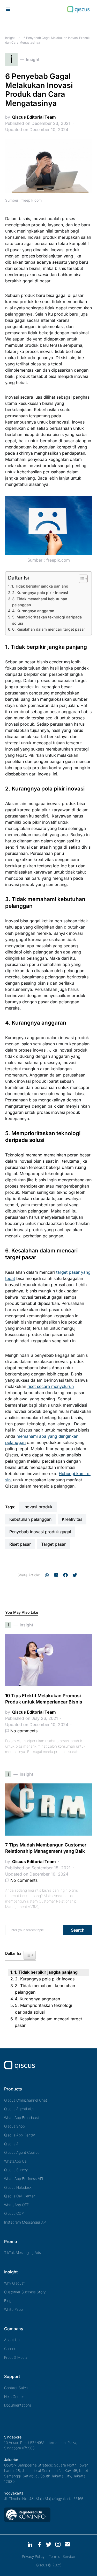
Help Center (14, 2397)
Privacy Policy (33, 2556)
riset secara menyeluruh (51, 1386)
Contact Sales (16, 2388)
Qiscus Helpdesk (18, 2187)
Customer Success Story (25, 2292)
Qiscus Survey (16, 2170)
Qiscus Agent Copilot (21, 2152)
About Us (12, 2340)
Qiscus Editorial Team (34, 117)
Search (78, 1930)
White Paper (14, 2309)
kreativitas (72, 1519)
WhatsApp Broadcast (22, 2118)
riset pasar (20, 1544)
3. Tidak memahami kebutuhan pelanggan (40, 602)
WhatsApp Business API (24, 2179)
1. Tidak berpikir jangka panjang (40, 586)
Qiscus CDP (14, 2213)
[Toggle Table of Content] (81, 579)
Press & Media (16, 2357)
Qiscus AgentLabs (19, 2109)
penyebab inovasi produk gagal (40, 1532)
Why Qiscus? (15, 2283)
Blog (8, 2301)
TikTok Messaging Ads (23, 2253)
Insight (10, 38)
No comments (24, 1731)
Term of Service (62, 2556)
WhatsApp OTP (17, 2205)
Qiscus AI (12, 2144)
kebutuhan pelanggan (30, 1519)
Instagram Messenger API (25, 2222)
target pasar (53, 1544)
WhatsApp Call (16, 2161)
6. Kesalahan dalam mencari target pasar (49, 629)
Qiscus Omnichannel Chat (26, 2100)
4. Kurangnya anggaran (33, 611)
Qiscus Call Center (20, 2196)
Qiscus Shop (14, 2126)
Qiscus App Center (20, 2135)
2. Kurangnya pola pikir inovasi (40, 593)
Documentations (18, 2405)
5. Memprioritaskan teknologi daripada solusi (47, 620)
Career (10, 2349)
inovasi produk (38, 1507)
